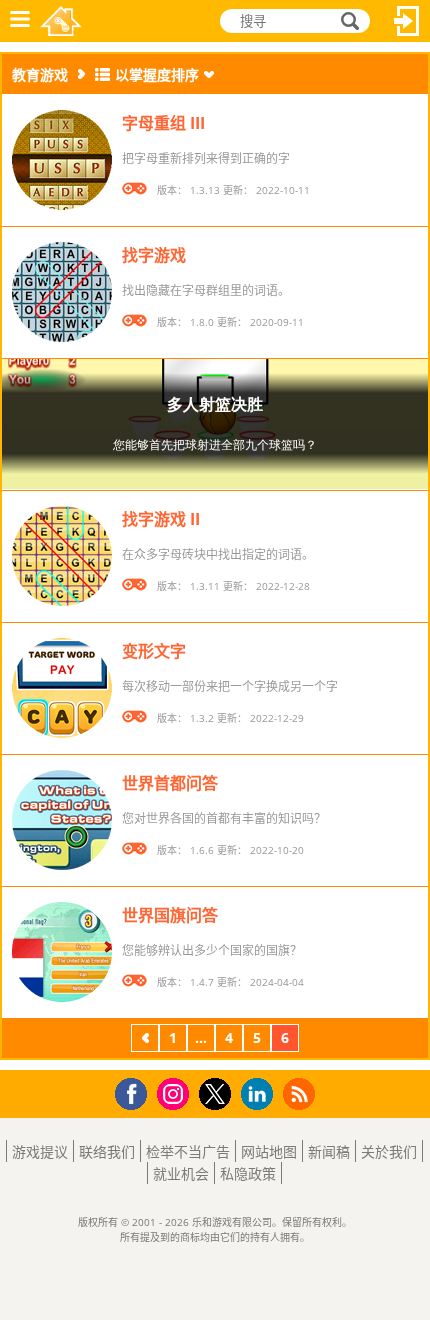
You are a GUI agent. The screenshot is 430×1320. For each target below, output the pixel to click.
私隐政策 (248, 1173)
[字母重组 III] (62, 160)
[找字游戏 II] (62, 556)
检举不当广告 (188, 1151)
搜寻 (347, 21)
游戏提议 (40, 1151)
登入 (407, 21)
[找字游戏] (62, 292)
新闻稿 (329, 1151)
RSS (301, 1093)
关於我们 (389, 1151)
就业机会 (181, 1173)
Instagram (176, 1092)
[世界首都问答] (62, 820)
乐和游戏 (61, 21)
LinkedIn (260, 1094)
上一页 (145, 1040)
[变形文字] (62, 688)
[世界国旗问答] (62, 952)
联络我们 (107, 1151)
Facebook (136, 1091)
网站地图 (269, 1151)
